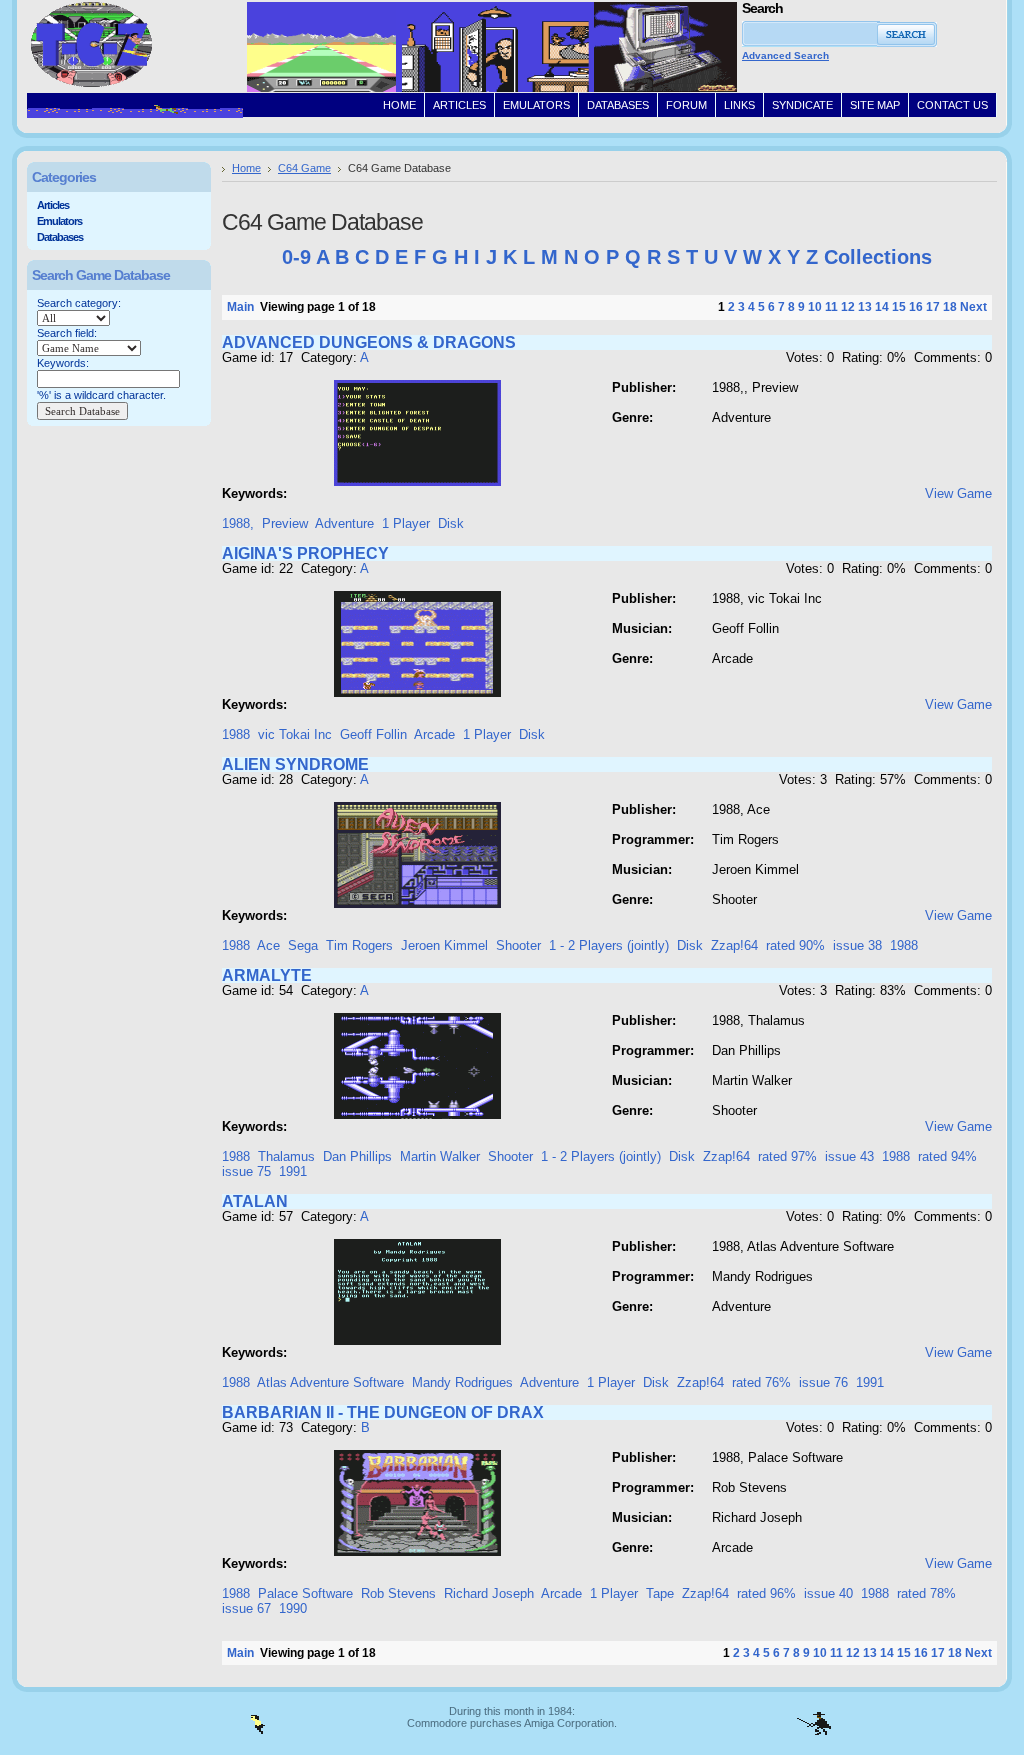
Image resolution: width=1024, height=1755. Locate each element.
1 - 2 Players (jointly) (609, 945)
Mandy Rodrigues (462, 1382)
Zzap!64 (734, 945)
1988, (238, 523)
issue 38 (857, 945)
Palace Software (305, 1593)
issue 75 (246, 1171)
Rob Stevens (398, 1593)
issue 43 (849, 1156)
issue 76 (823, 1382)
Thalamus (286, 1156)
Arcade (434, 734)
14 (882, 307)
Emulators (59, 221)
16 (916, 307)
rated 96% (766, 1593)
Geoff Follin (373, 734)
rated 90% (795, 945)
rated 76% (761, 1382)
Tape (660, 1593)
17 (933, 307)
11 (831, 307)
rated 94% (947, 1156)
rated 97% (787, 1156)
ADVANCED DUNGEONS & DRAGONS (369, 342)
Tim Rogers (359, 945)
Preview (285, 523)
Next (973, 307)
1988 (236, 734)
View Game (958, 493)
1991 (293, 1171)
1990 (293, 1608)
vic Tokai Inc (295, 734)
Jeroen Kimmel (444, 945)
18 (950, 307)
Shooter (518, 945)
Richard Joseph (489, 1593)
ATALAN (255, 1201)
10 (815, 307)
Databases (60, 237)
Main (240, 307)
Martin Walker (440, 1156)
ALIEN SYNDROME (295, 764)
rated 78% (926, 1593)
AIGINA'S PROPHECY (305, 553)
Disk (451, 523)
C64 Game (304, 168)
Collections (878, 257)
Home (246, 168)
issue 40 (828, 1593)
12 (848, 307)
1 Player (406, 523)
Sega (303, 945)
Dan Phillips (357, 1156)
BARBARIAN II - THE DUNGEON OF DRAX (383, 1412)
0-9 (296, 257)
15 (899, 307)
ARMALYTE (267, 975)
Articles (53, 205)
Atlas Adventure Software (330, 1382)
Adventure (344, 523)
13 (865, 307)
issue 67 (246, 1608)
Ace (268, 945)
